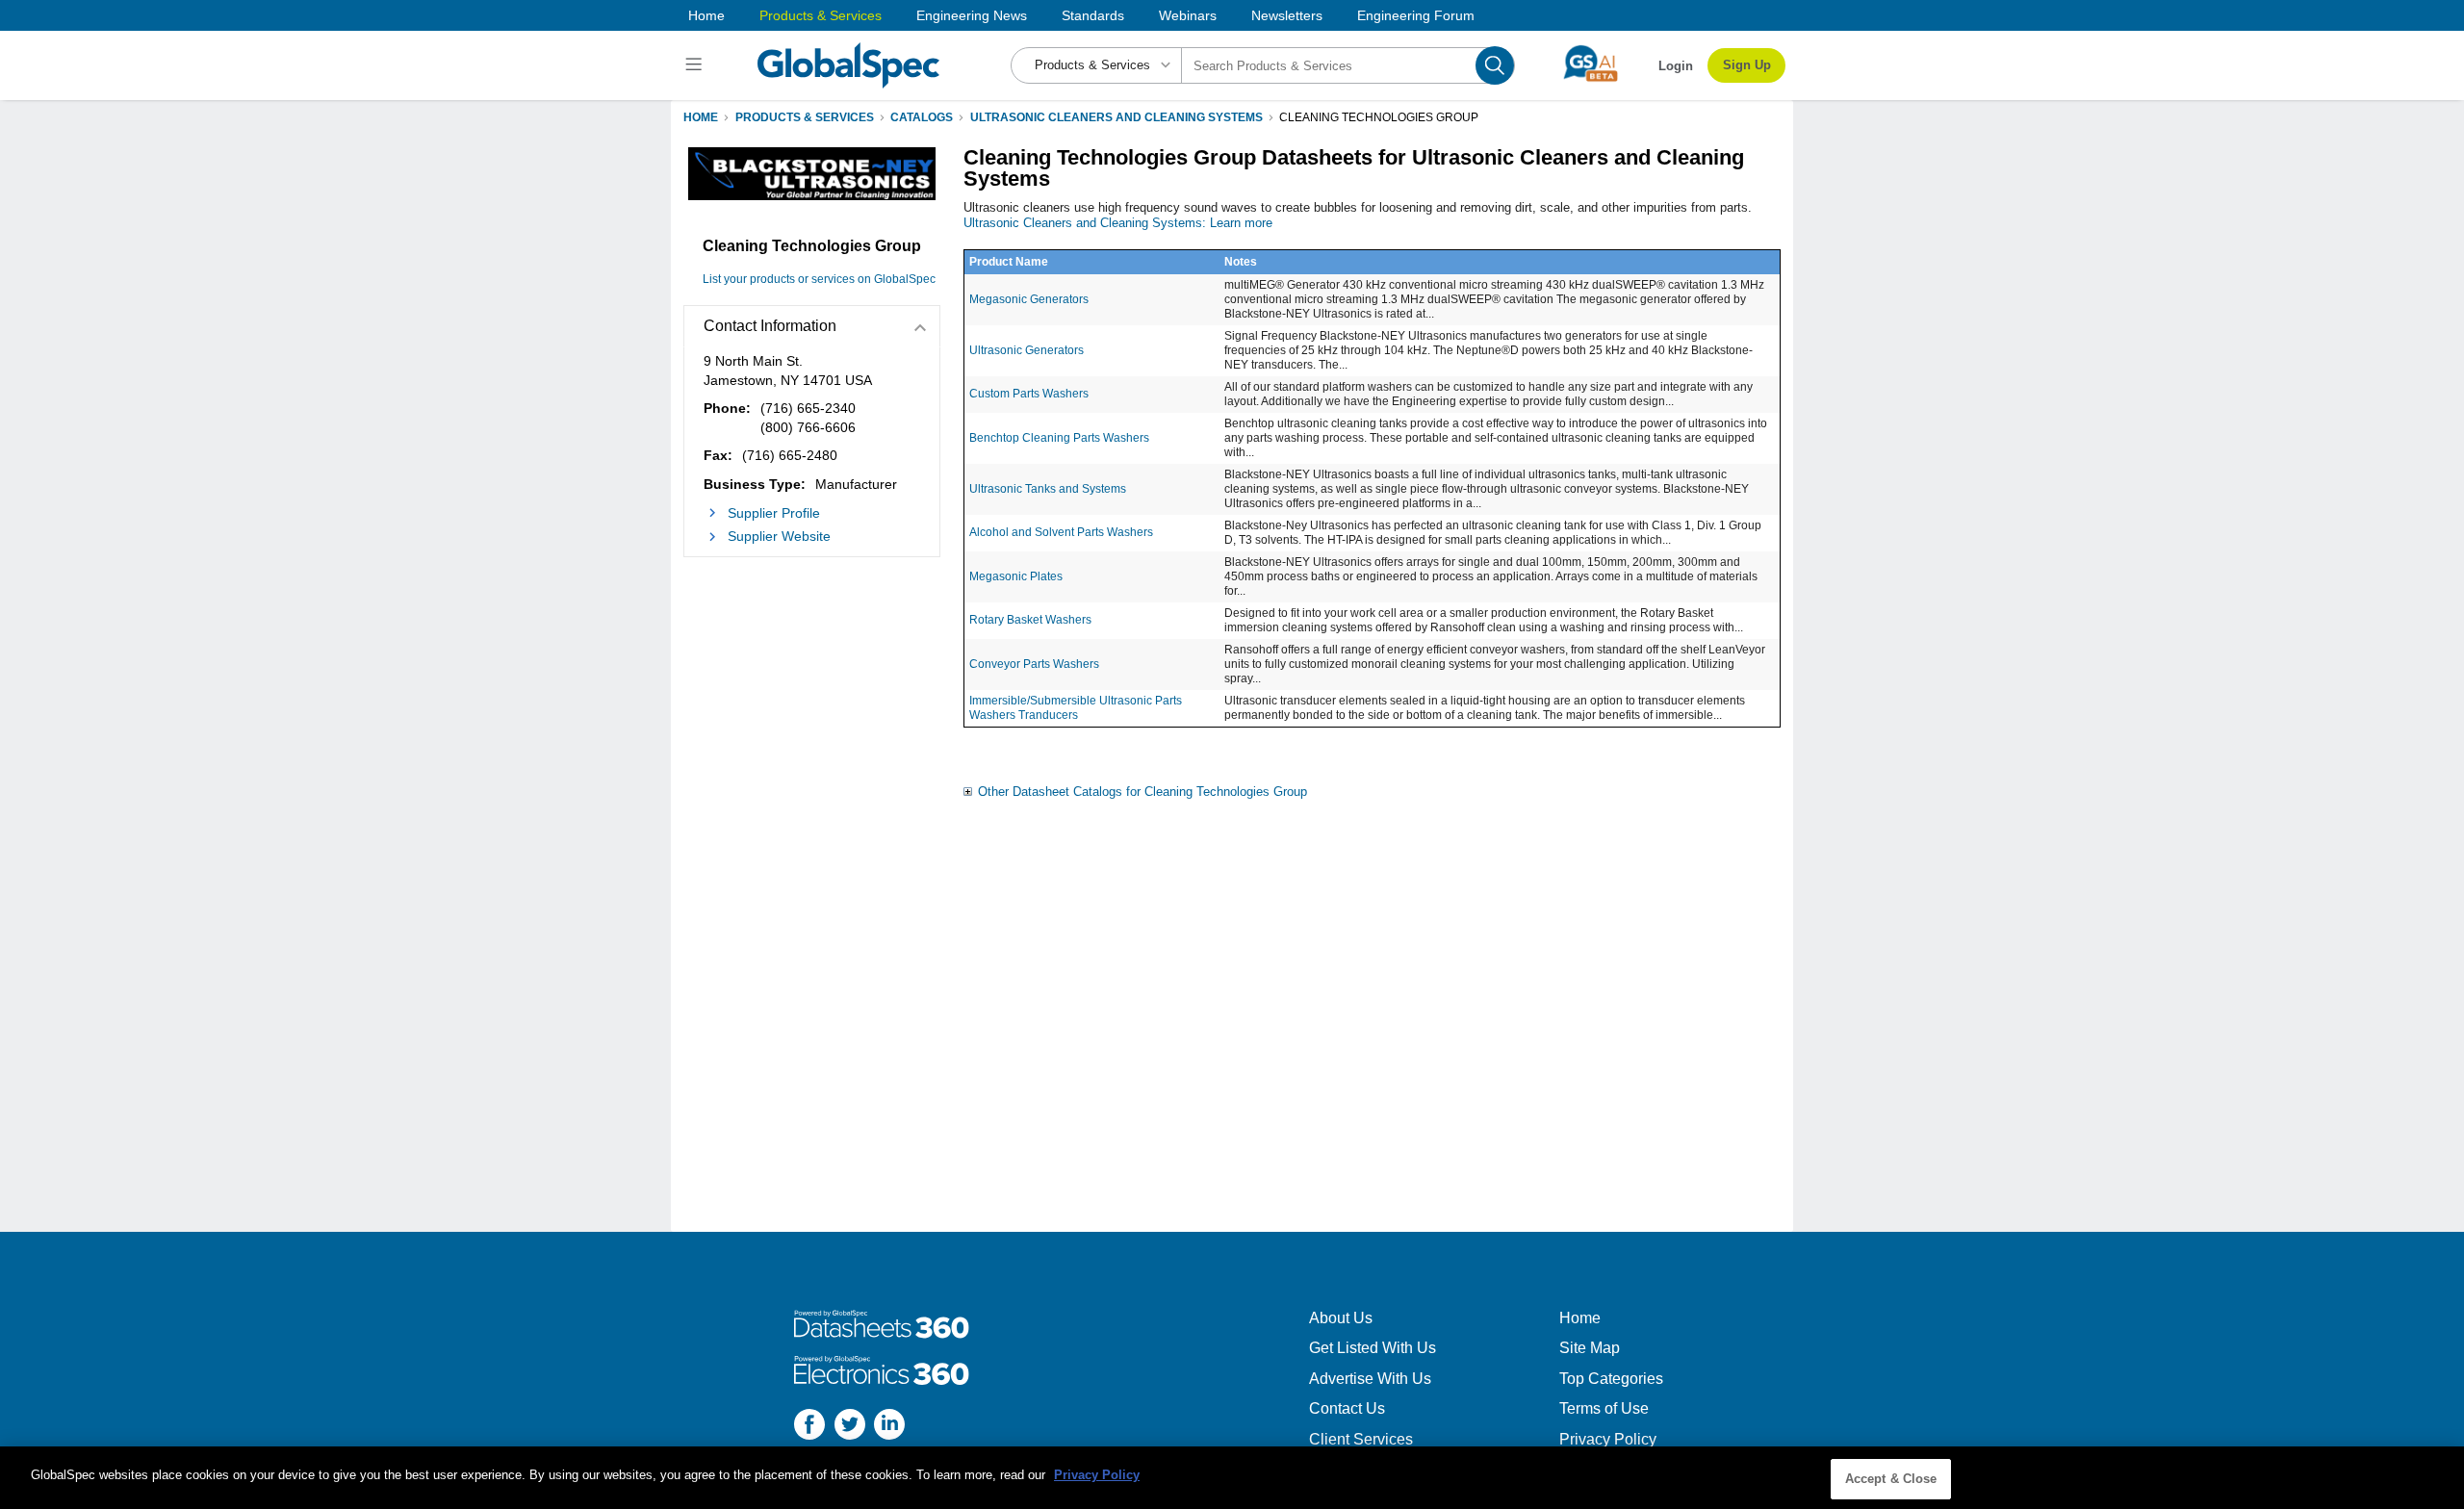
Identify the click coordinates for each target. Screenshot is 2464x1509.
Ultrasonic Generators (1027, 350)
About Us (1341, 1318)
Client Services (1361, 1439)
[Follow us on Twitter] (850, 1427)
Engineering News (972, 15)
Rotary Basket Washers (1030, 620)
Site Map (1590, 1348)
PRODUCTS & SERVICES (805, 117)
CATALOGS (922, 117)
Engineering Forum (1416, 15)
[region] (1232, 1478)
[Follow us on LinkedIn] (889, 1427)
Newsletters (1287, 15)
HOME (701, 117)
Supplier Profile (774, 513)
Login (1676, 66)
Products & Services (821, 15)
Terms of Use (1604, 1408)
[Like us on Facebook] (809, 1427)
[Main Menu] (696, 65)
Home (706, 15)
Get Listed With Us (1373, 1348)
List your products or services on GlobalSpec (819, 279)
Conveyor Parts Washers (1034, 664)
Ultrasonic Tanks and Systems (1048, 489)
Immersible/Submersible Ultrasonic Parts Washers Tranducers (1076, 708)
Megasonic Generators (1029, 299)
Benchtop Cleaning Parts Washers (1059, 438)
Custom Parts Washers (1029, 394)
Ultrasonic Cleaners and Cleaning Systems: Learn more (1118, 223)
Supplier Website (779, 536)
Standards (1093, 15)
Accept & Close (1891, 1479)
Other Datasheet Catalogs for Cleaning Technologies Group (1142, 792)
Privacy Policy (1608, 1439)
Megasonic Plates (1016, 576)
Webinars (1188, 15)
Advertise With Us (1370, 1379)
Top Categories (1611, 1379)
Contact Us (1347, 1408)
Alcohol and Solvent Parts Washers (1061, 532)
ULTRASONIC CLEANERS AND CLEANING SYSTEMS (1116, 117)
